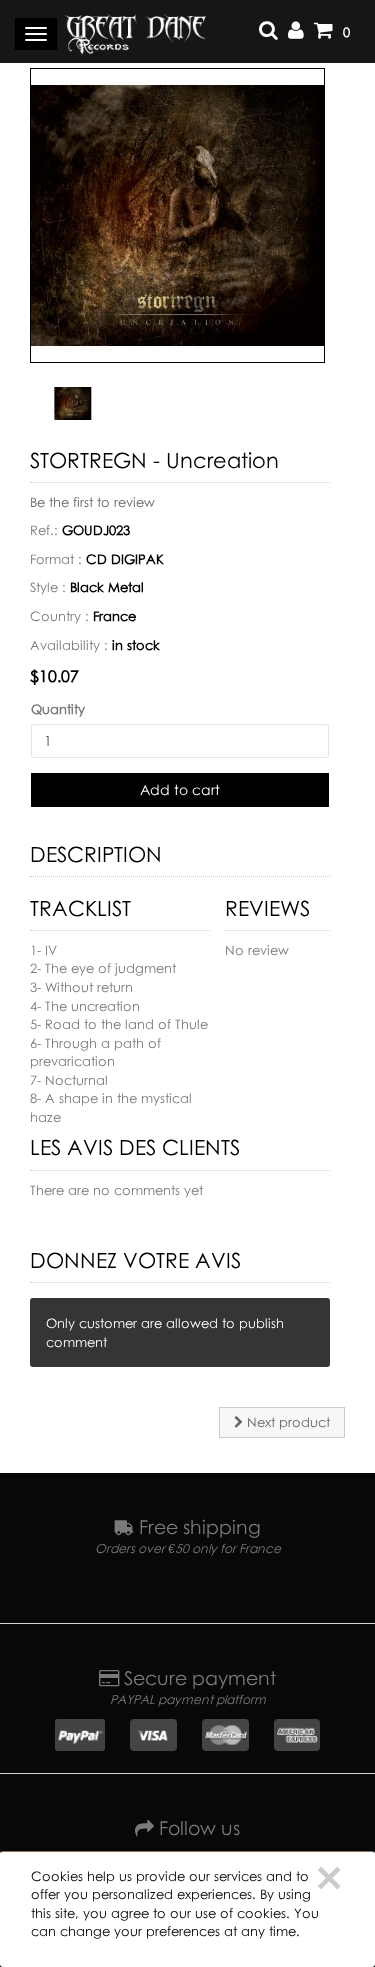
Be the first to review (92, 502)
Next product (286, 1422)
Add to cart (180, 789)
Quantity (58, 709)
